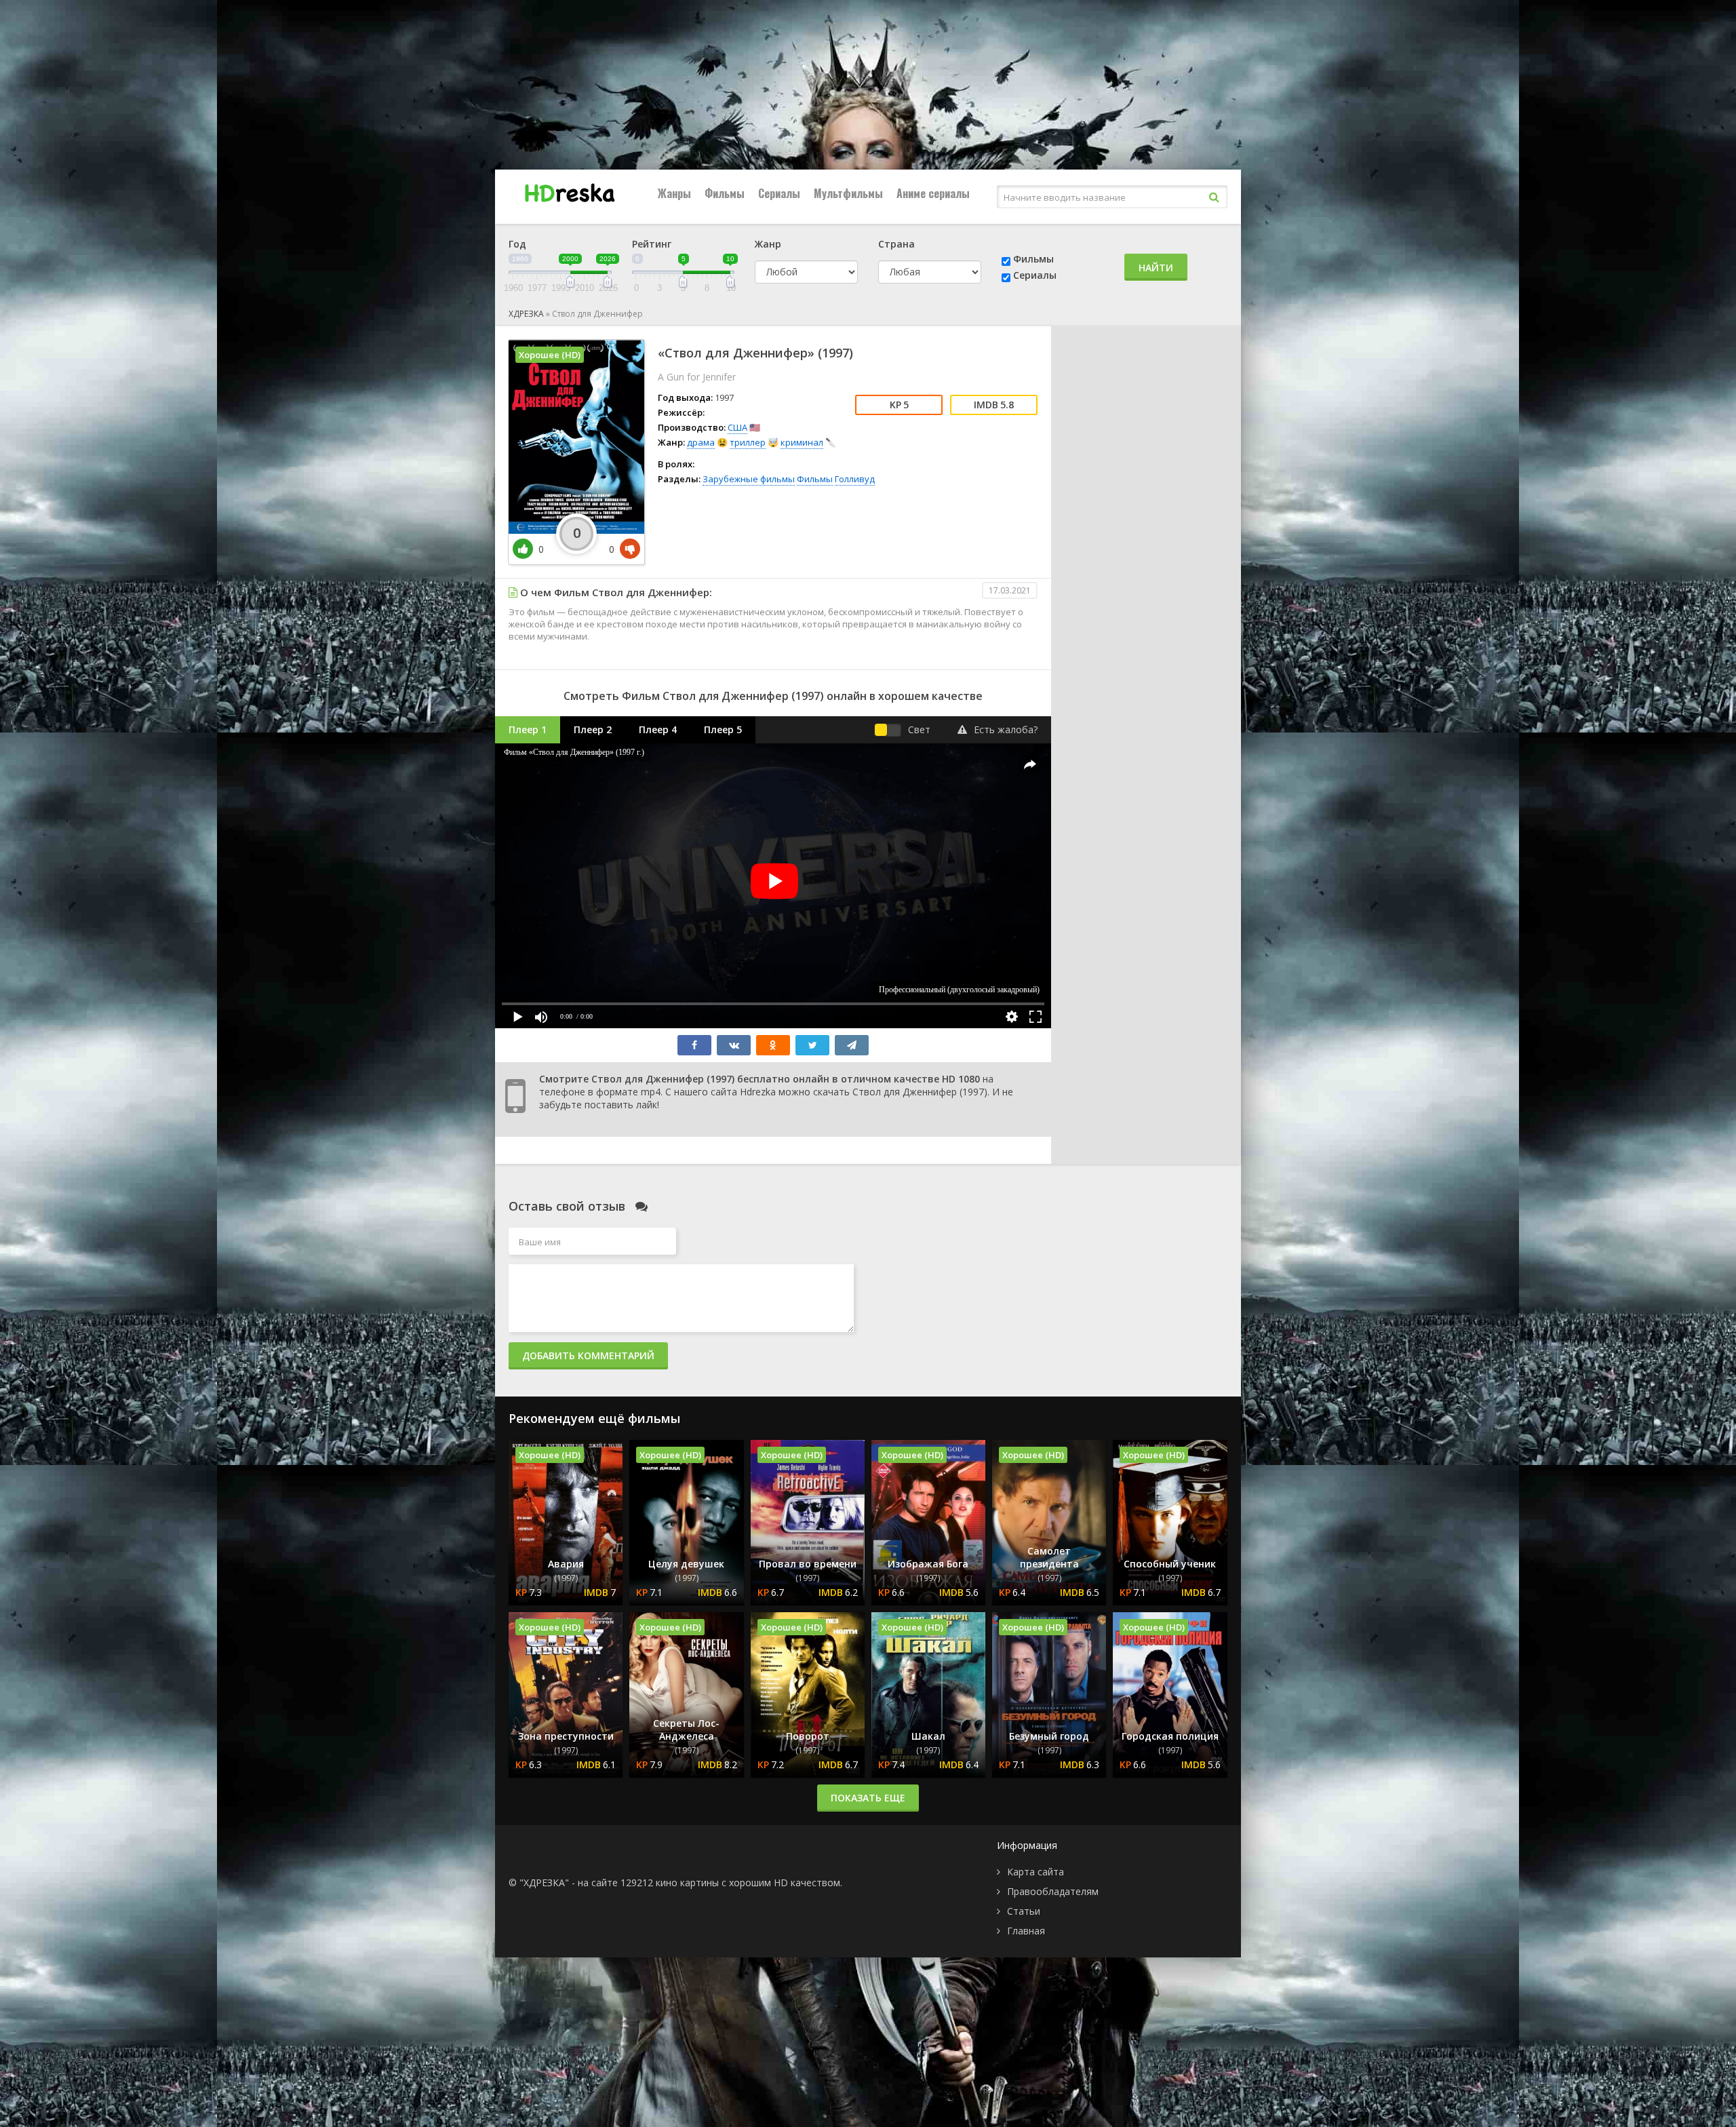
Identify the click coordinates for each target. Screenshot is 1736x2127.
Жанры (674, 193)
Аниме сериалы (933, 193)
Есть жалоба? (1006, 729)
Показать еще (868, 1798)
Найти (1156, 268)
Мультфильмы (848, 193)
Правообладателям (1053, 1891)
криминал (802, 442)
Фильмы (725, 193)
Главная (1026, 1931)
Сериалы (779, 193)
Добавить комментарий (588, 1355)
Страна (896, 244)
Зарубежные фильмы (749, 479)
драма (701, 442)
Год (517, 244)
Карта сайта (1035, 1872)
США (737, 427)
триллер (748, 442)
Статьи (1024, 1911)
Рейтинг (652, 244)
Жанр (768, 244)
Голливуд (855, 479)
